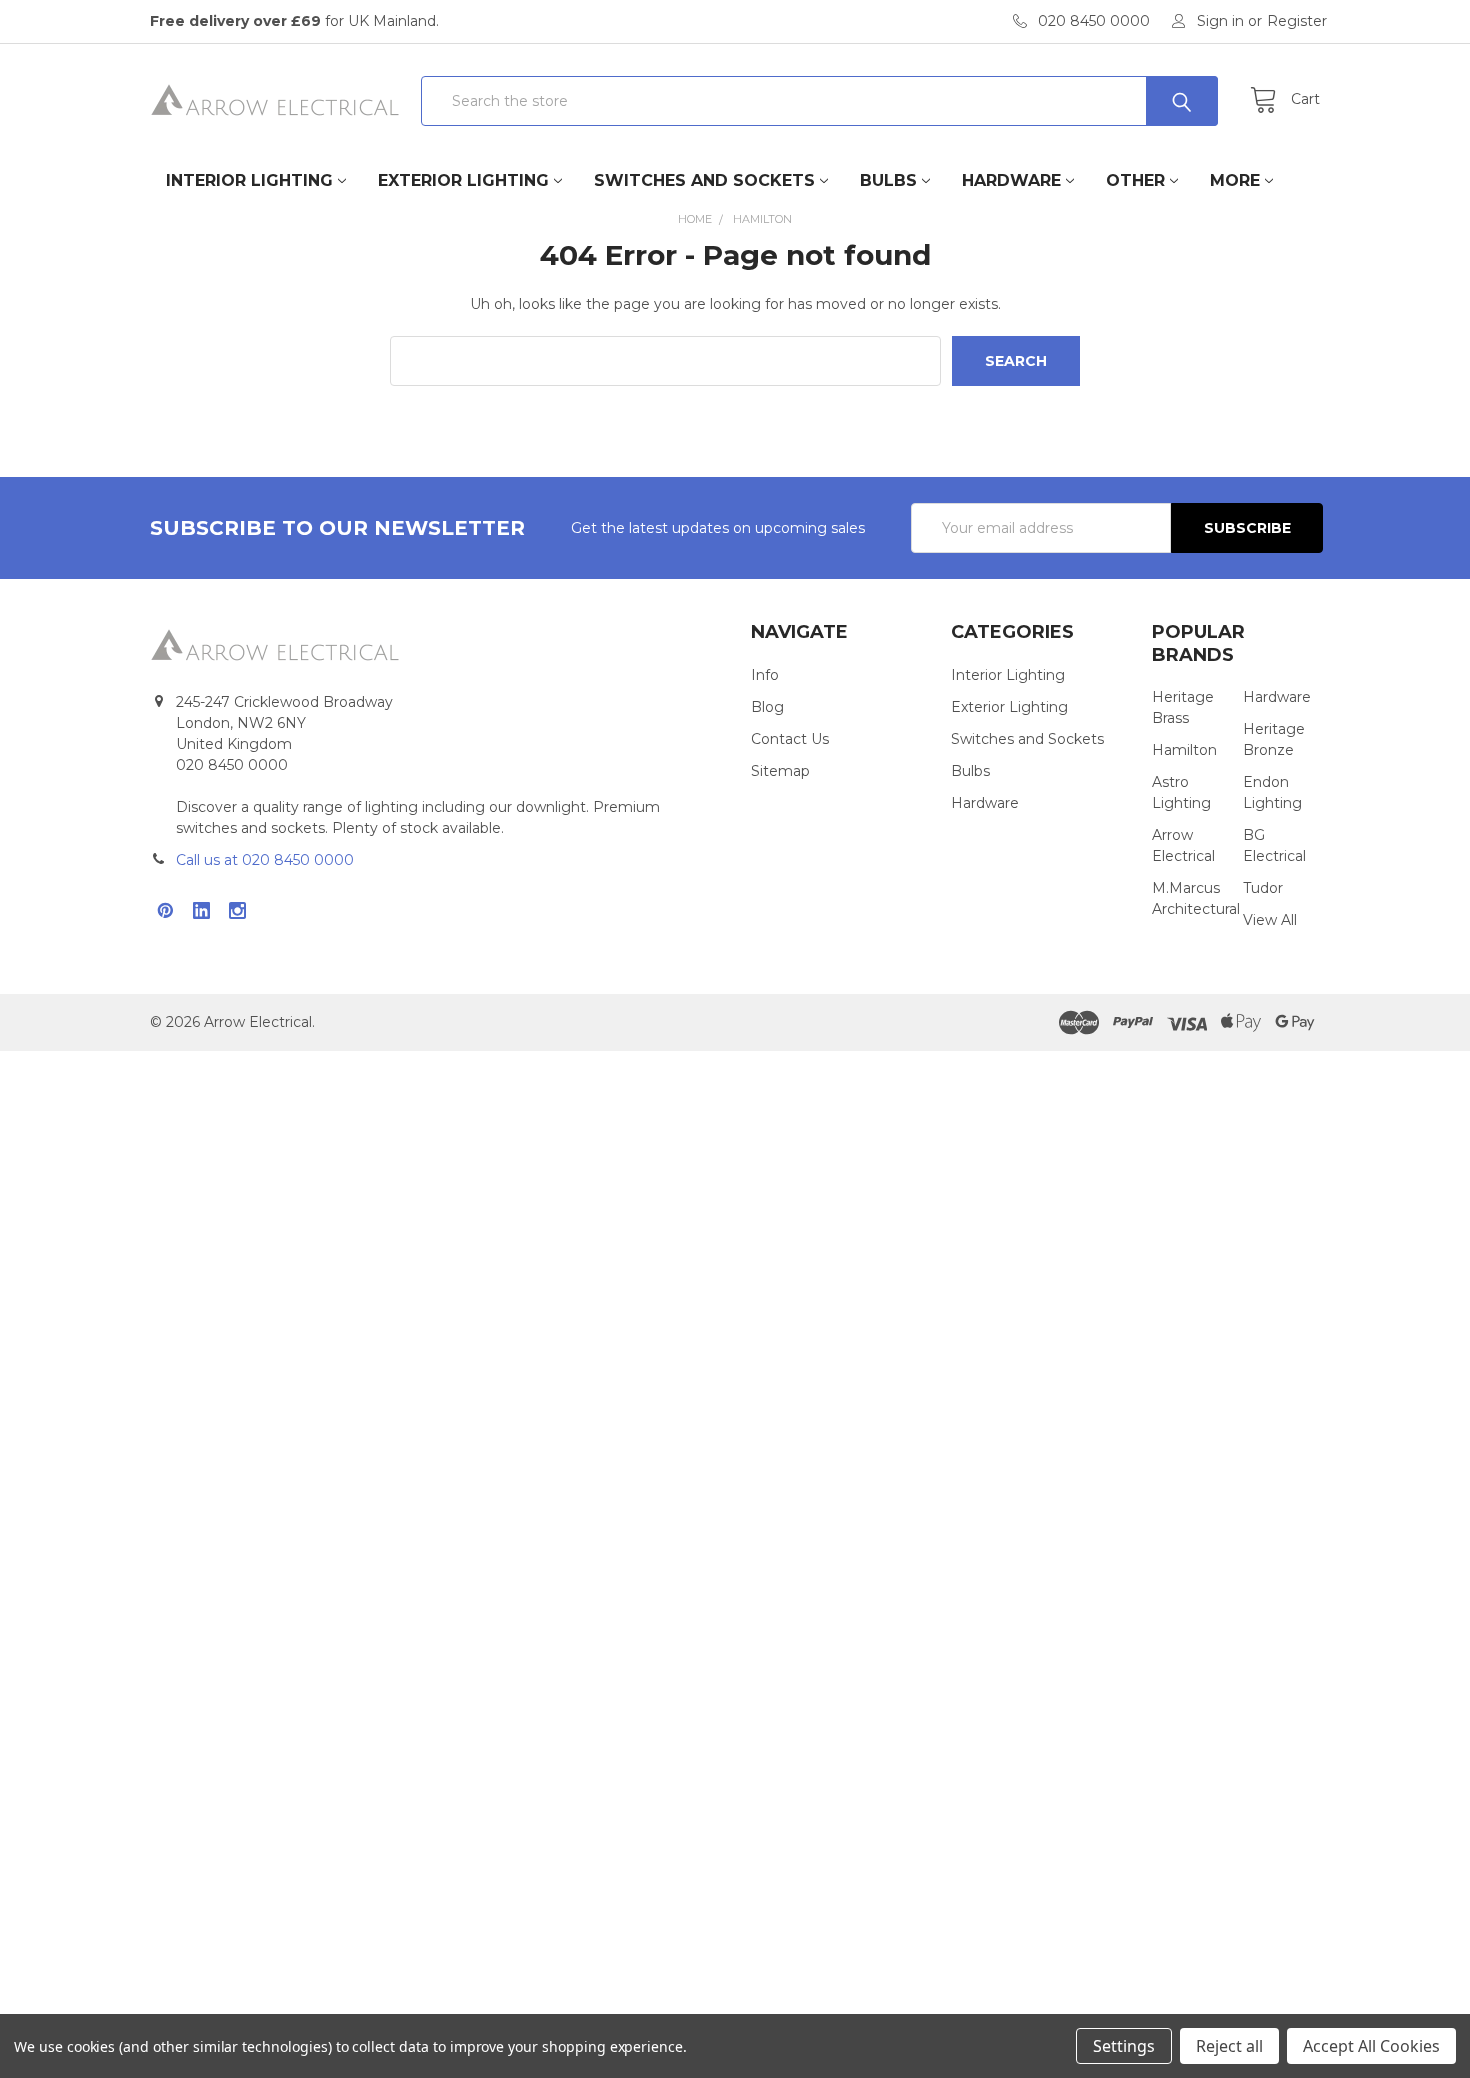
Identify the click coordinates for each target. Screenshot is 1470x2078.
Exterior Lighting (463, 180)
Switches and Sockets (704, 180)
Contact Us (790, 739)
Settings (1124, 2046)
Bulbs (888, 180)
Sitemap (780, 771)
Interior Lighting (249, 180)
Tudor (1263, 888)
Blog (767, 707)
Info (765, 675)
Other (1135, 180)
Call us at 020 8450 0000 (265, 860)
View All (1270, 920)
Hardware (1011, 180)
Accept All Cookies (1371, 2046)
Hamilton (1184, 750)
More (1235, 180)
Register (1297, 21)
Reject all (1229, 2046)
